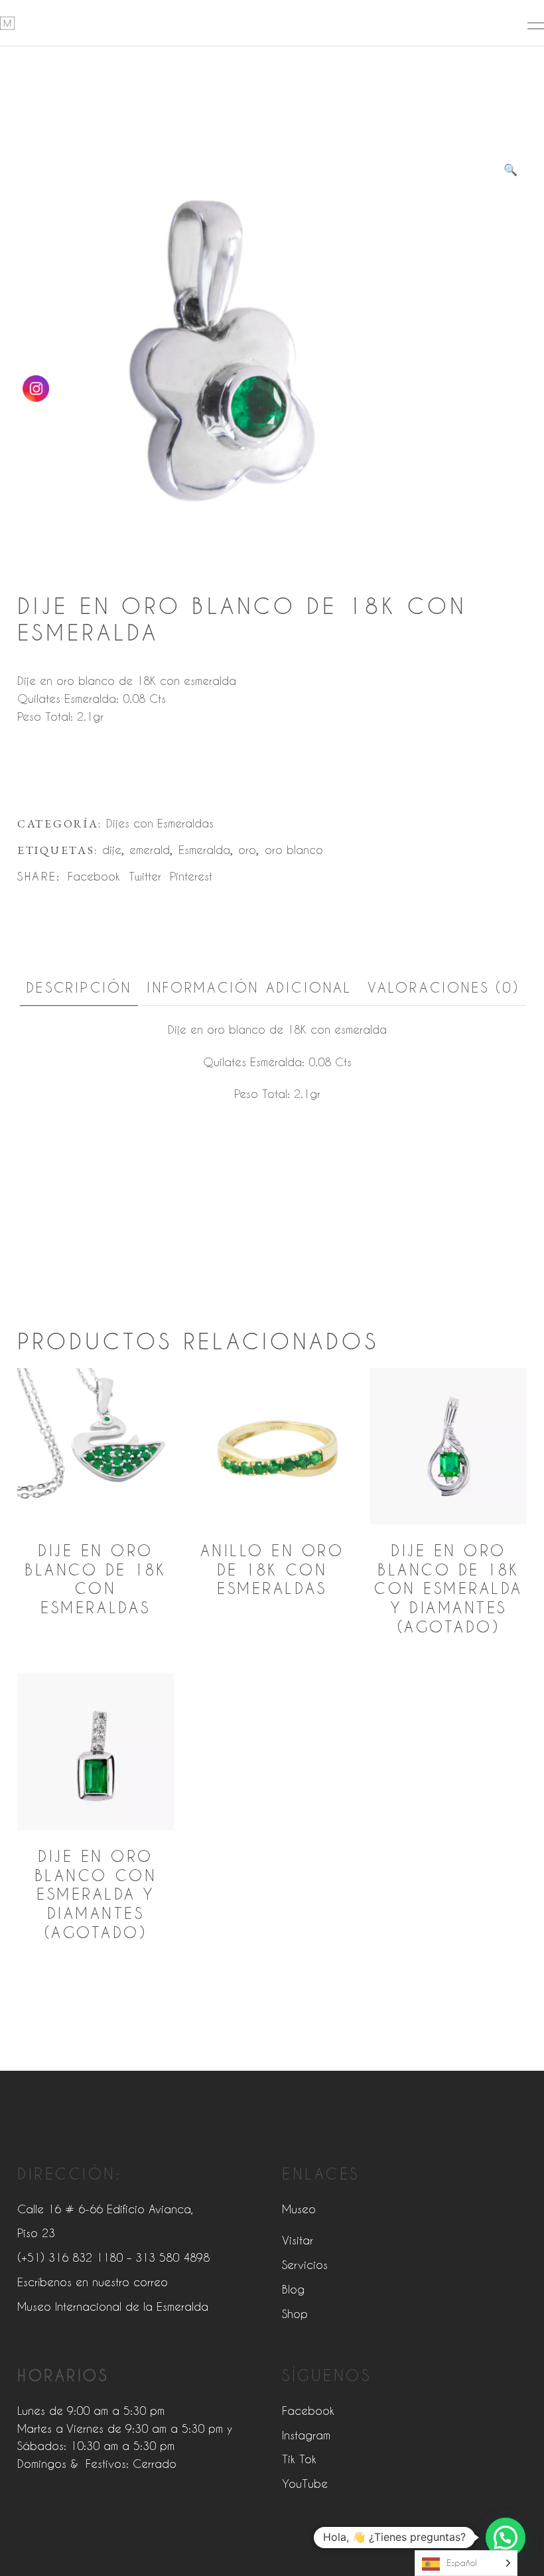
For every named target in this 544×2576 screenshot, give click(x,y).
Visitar (298, 2240)
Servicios (305, 2264)
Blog (293, 2289)
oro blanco (294, 849)
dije (112, 849)
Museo (299, 2209)
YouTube (305, 2483)
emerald (150, 849)
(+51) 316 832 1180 (70, 2257)
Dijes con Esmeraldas (160, 823)
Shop (295, 2313)
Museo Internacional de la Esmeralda (113, 2306)
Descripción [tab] (79, 987)
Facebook (308, 2410)
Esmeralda (204, 849)
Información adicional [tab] (249, 987)
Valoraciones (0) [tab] (443, 987)
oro (247, 849)
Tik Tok (299, 2459)
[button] (510, 169)
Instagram (306, 2435)
